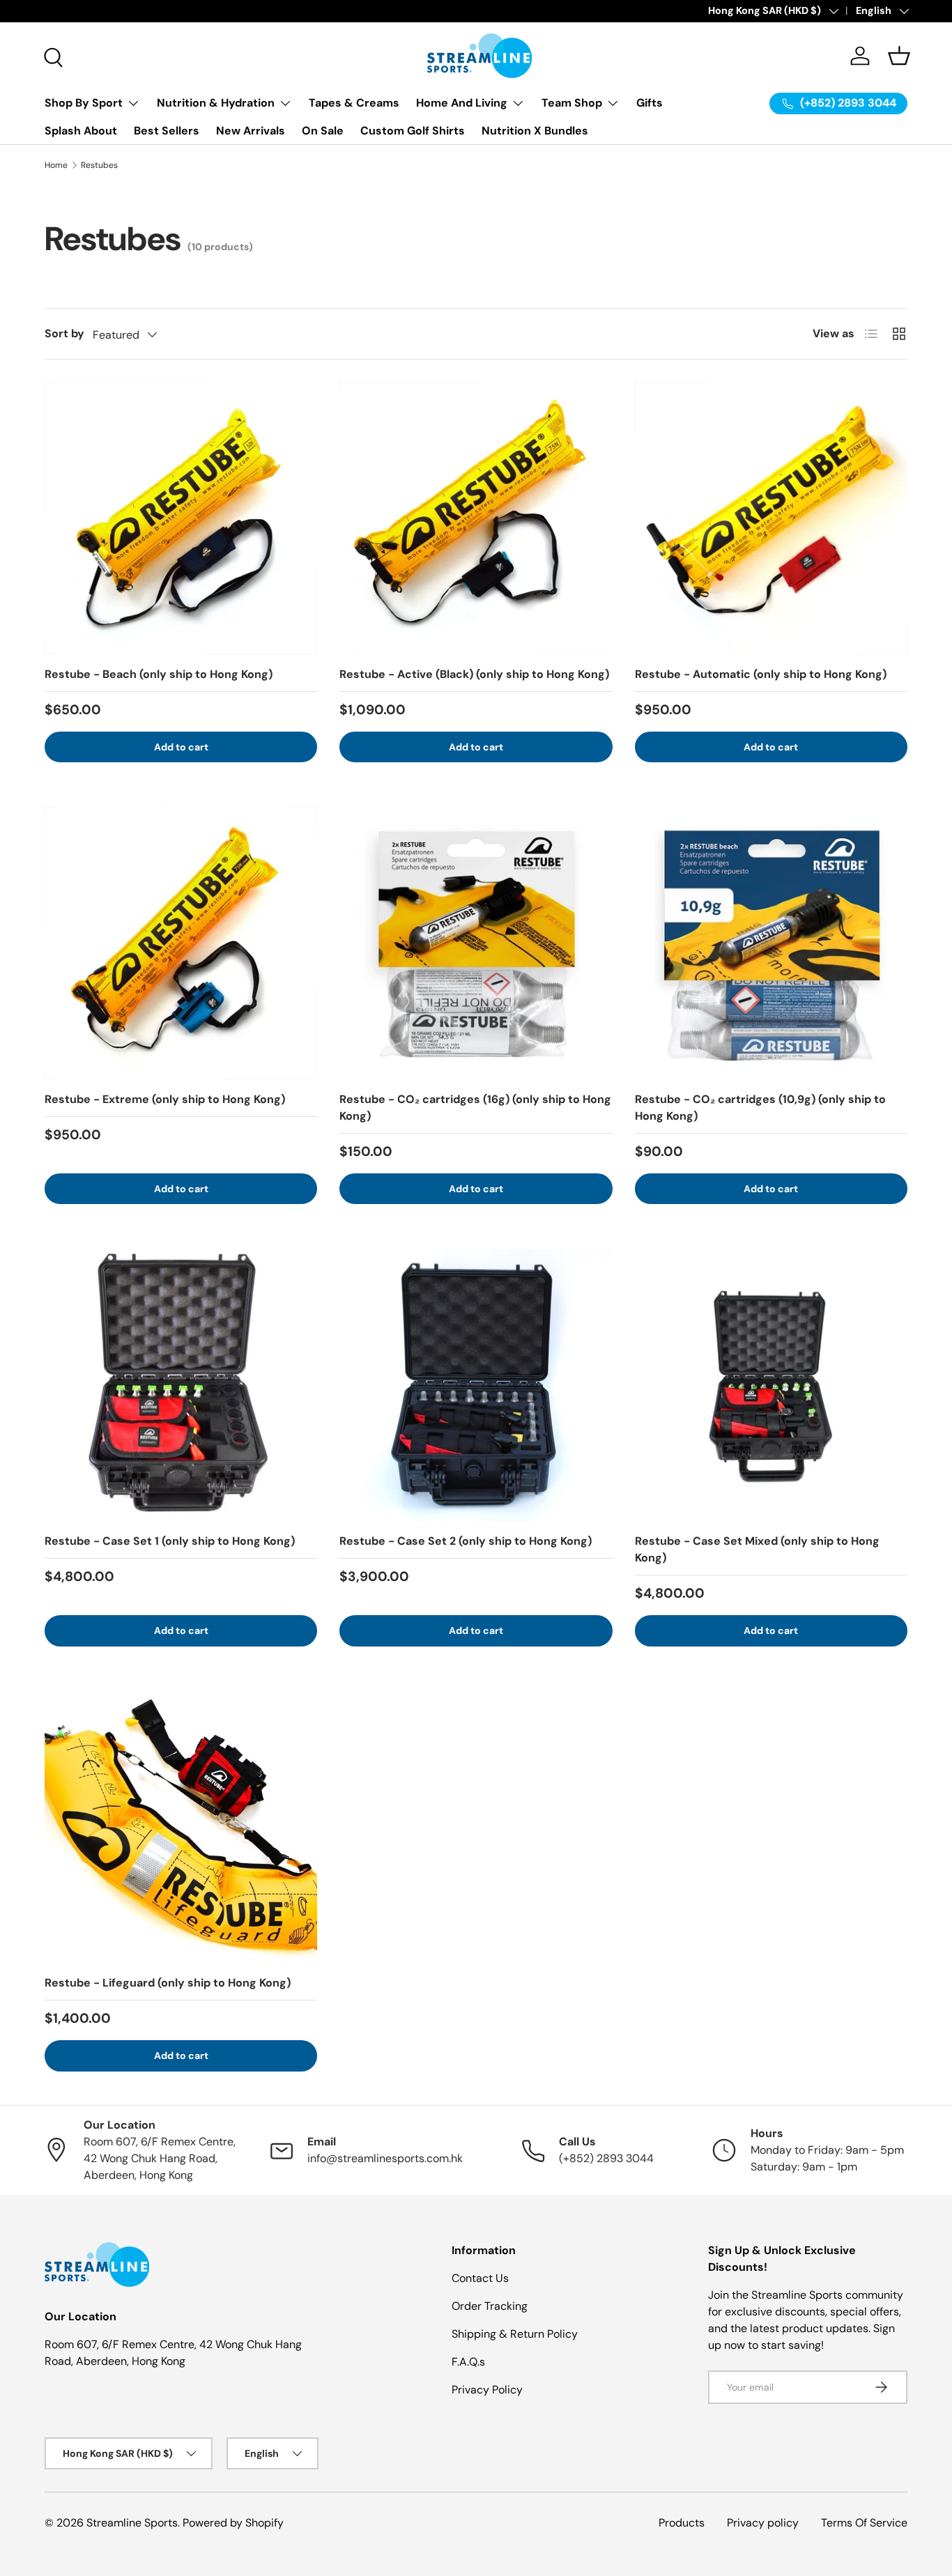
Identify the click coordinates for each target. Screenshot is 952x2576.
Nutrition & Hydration (216, 103)
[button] (899, 56)
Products (682, 2523)
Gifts (650, 103)
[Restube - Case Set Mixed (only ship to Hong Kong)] (771, 1385)
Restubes (99, 165)
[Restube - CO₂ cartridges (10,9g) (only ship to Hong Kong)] (771, 943)
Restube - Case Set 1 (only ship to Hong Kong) (170, 1541)
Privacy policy (763, 2523)
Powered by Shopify (233, 2523)
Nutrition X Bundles (535, 131)
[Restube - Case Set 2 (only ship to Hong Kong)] (476, 1385)
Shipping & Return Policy (515, 2334)
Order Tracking (490, 2306)
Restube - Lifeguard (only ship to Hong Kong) (168, 1983)
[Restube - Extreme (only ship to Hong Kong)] (181, 943)
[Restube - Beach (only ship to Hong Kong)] (181, 518)
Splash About (81, 131)
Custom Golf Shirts (413, 131)
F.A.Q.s (468, 2362)
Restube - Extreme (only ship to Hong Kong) (165, 1099)
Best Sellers (167, 131)
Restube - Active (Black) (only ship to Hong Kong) (474, 674)
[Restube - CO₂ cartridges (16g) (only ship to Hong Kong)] (476, 943)
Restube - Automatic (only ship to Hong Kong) (761, 674)
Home (56, 165)
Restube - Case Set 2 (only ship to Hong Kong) (466, 1541)
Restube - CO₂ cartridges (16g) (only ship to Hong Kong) (475, 1108)
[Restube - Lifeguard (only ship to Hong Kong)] (181, 1827)
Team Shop (572, 103)
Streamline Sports (132, 2523)
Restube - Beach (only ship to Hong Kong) (159, 674)
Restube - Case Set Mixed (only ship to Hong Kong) (757, 1549)
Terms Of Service (864, 2523)
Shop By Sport (84, 103)
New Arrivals (251, 131)
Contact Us (480, 2278)
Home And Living (462, 103)
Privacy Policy (487, 2390)
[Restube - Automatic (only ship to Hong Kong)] (771, 518)
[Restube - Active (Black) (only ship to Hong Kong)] (476, 518)
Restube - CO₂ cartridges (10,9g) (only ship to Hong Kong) (760, 1108)
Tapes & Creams (354, 103)
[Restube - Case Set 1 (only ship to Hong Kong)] (181, 1385)
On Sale (323, 131)
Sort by (64, 333)
